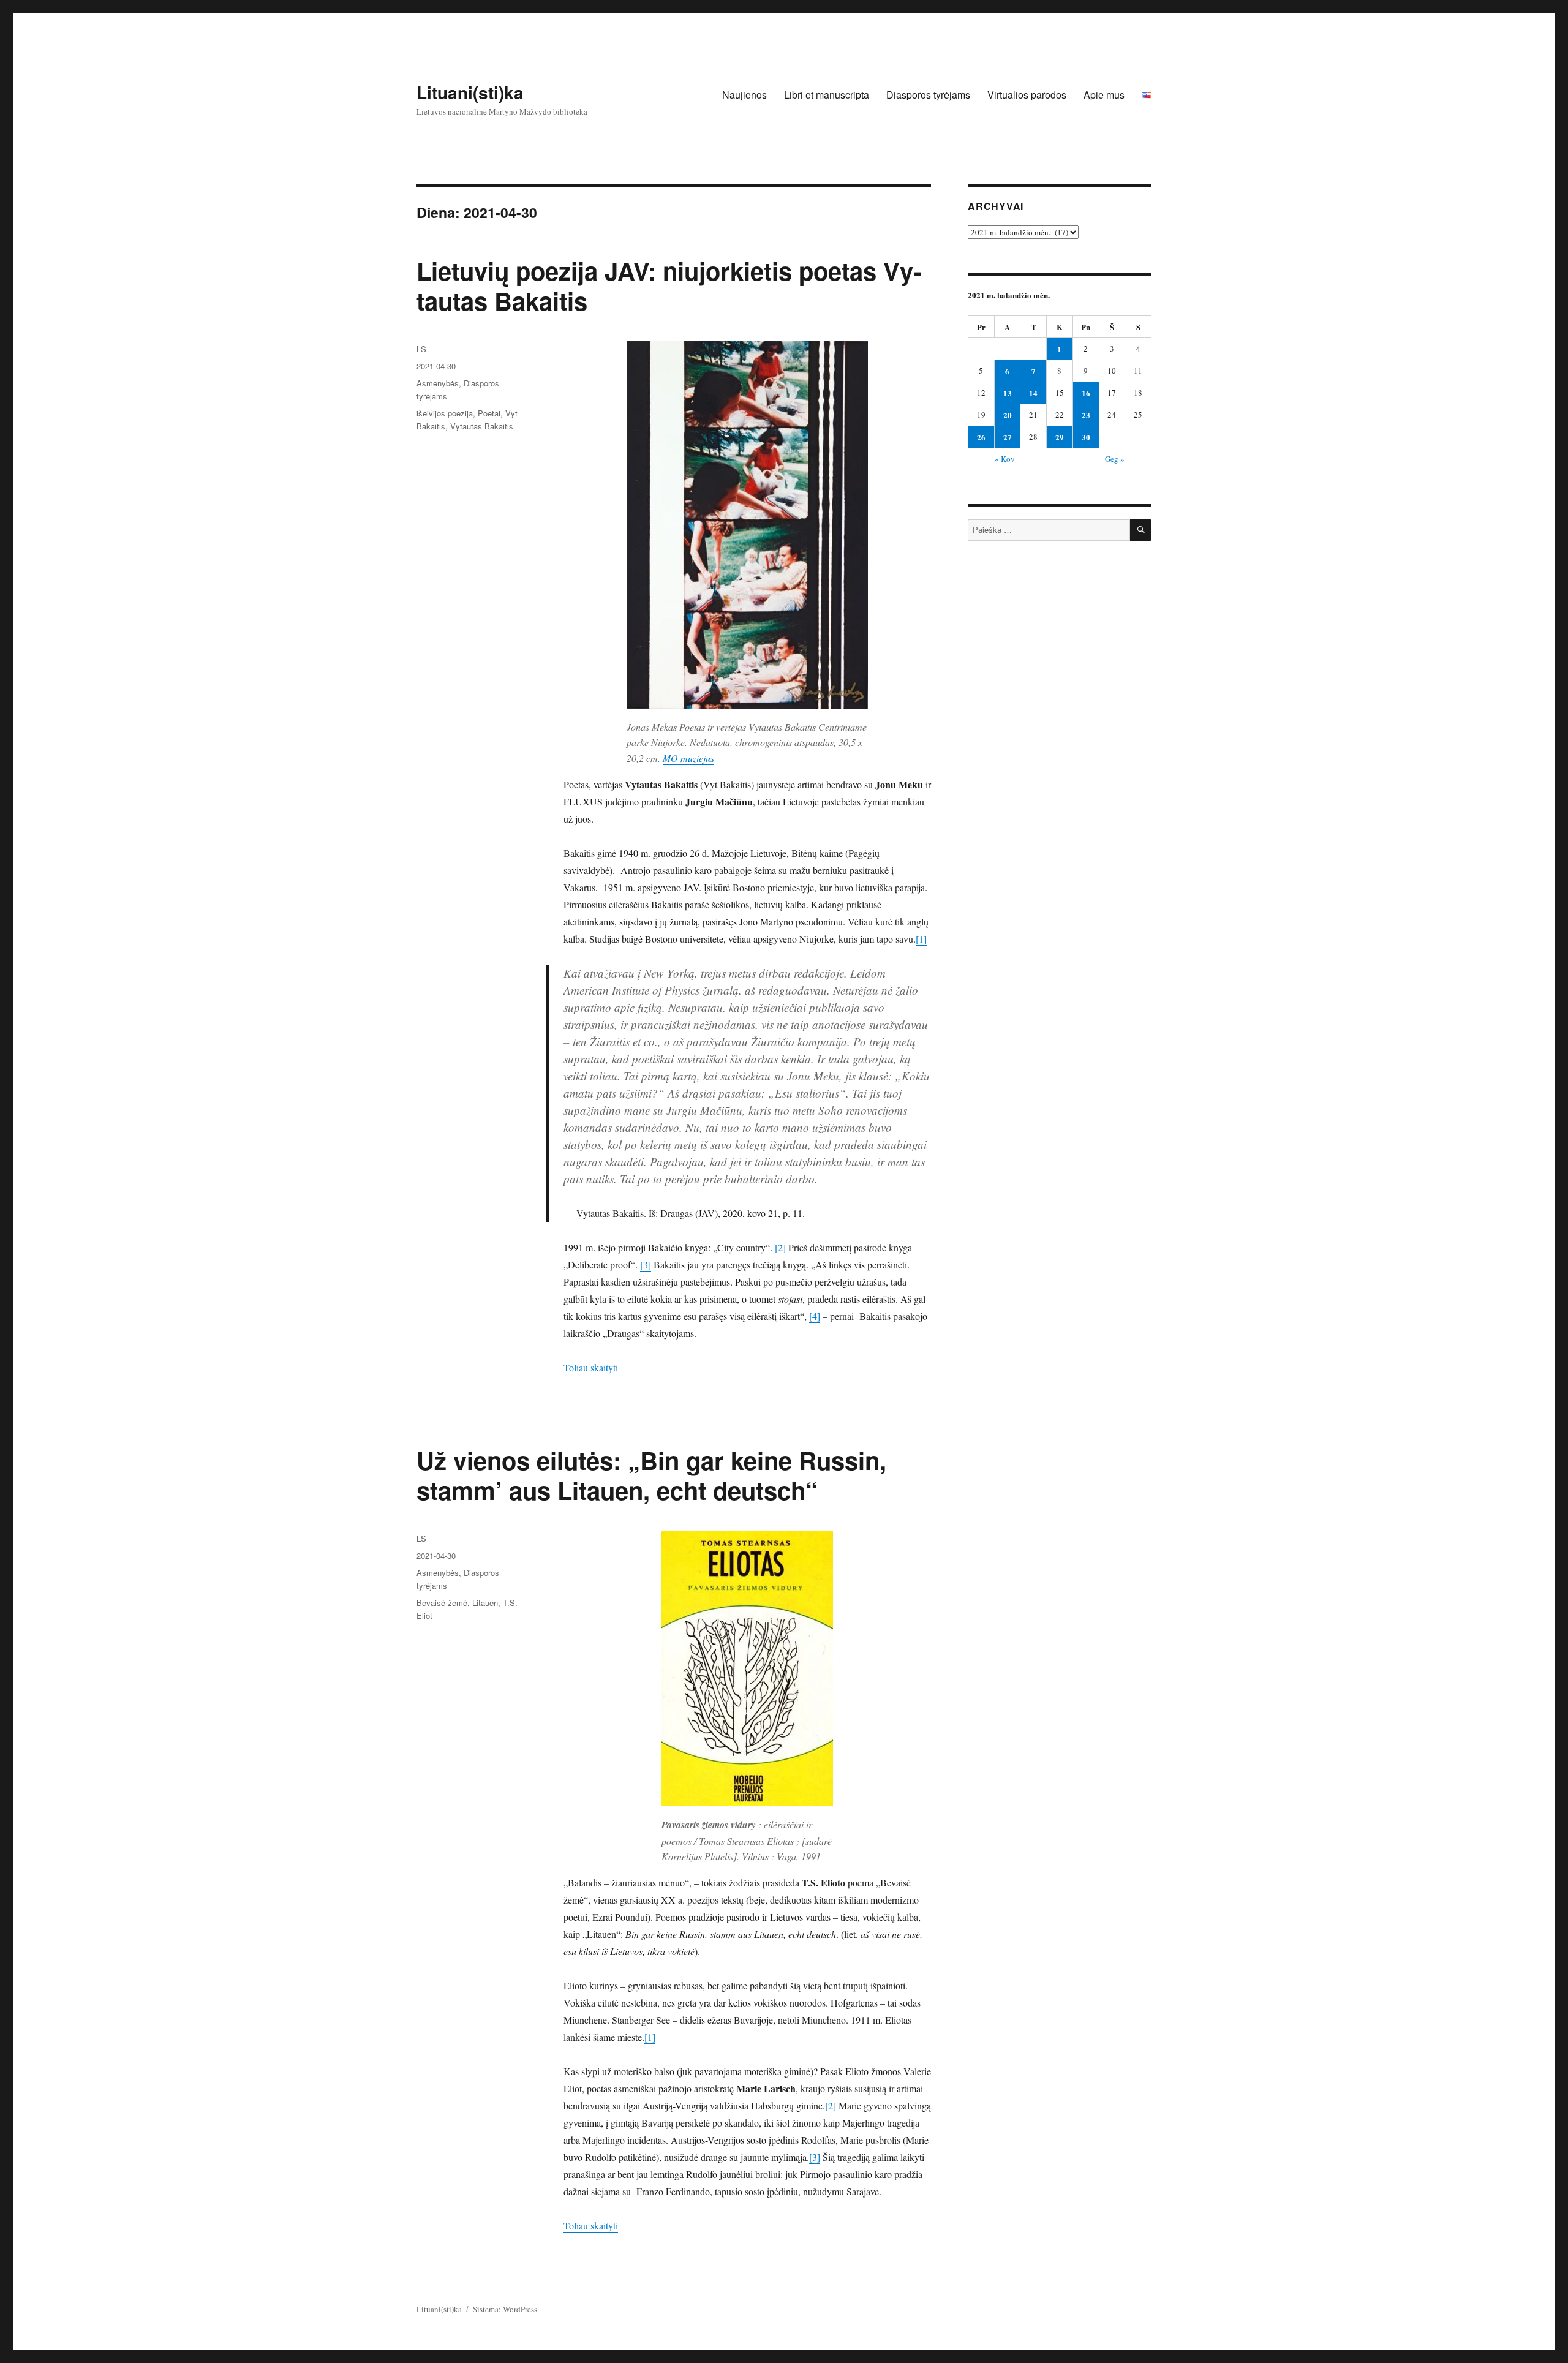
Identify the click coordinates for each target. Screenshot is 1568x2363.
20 (1008, 415)
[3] (646, 1264)
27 (1008, 437)
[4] (815, 1316)
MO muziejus (688, 758)
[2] (780, 1247)
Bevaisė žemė (442, 1603)
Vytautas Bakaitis (482, 426)
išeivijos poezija (445, 413)
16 (1086, 393)
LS (421, 349)
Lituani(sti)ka (470, 92)
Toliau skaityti (591, 1367)
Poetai (489, 413)
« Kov (1005, 459)
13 (1008, 393)
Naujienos (744, 95)
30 (1086, 437)
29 (1060, 437)
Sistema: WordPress (505, 2309)
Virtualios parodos (1027, 95)
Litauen (485, 1603)
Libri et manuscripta (827, 95)
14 (1033, 393)
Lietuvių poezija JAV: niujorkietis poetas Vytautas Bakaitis (669, 285)
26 (981, 437)
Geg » (1115, 459)
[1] (921, 939)
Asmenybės (438, 383)
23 (1086, 415)
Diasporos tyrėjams (928, 95)
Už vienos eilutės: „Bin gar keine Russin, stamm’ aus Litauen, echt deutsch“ (651, 1475)
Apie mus (1104, 95)
